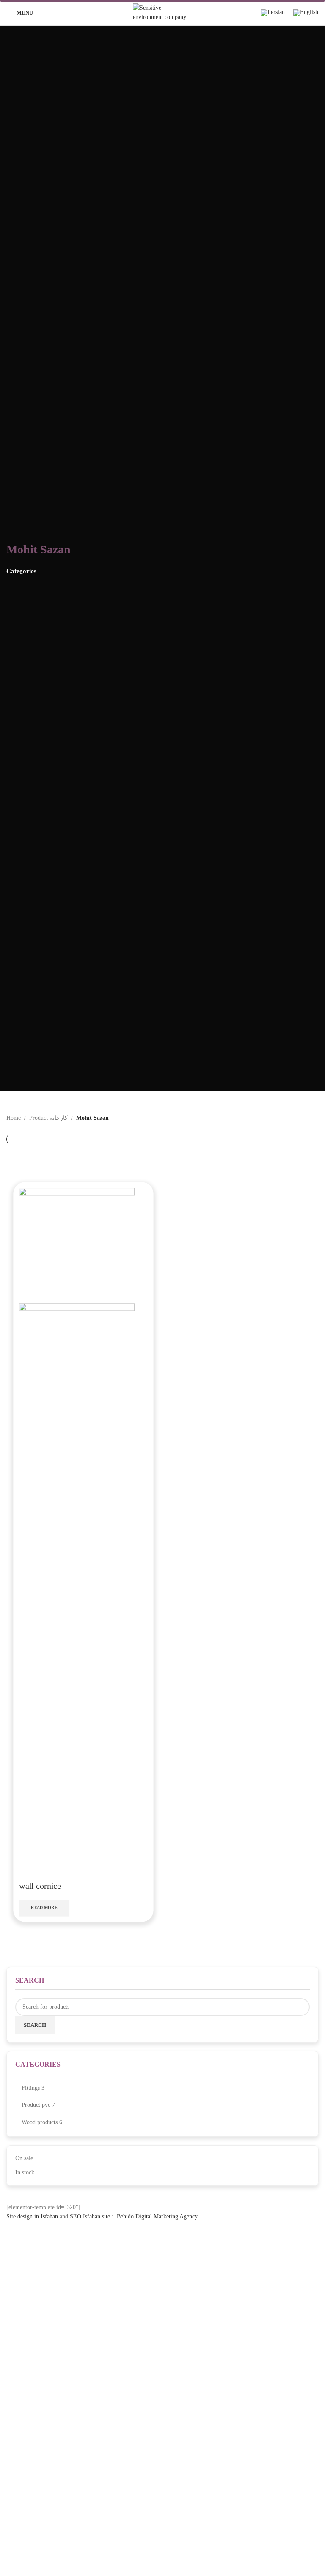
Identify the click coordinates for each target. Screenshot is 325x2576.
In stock (25, 2173)
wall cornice (40, 1886)
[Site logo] (162, 12)
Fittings (31, 2088)
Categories (21, 571)
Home (14, 1118)
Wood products (40, 2122)
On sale (24, 2158)
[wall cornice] (77, 1245)
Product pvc (36, 2105)
